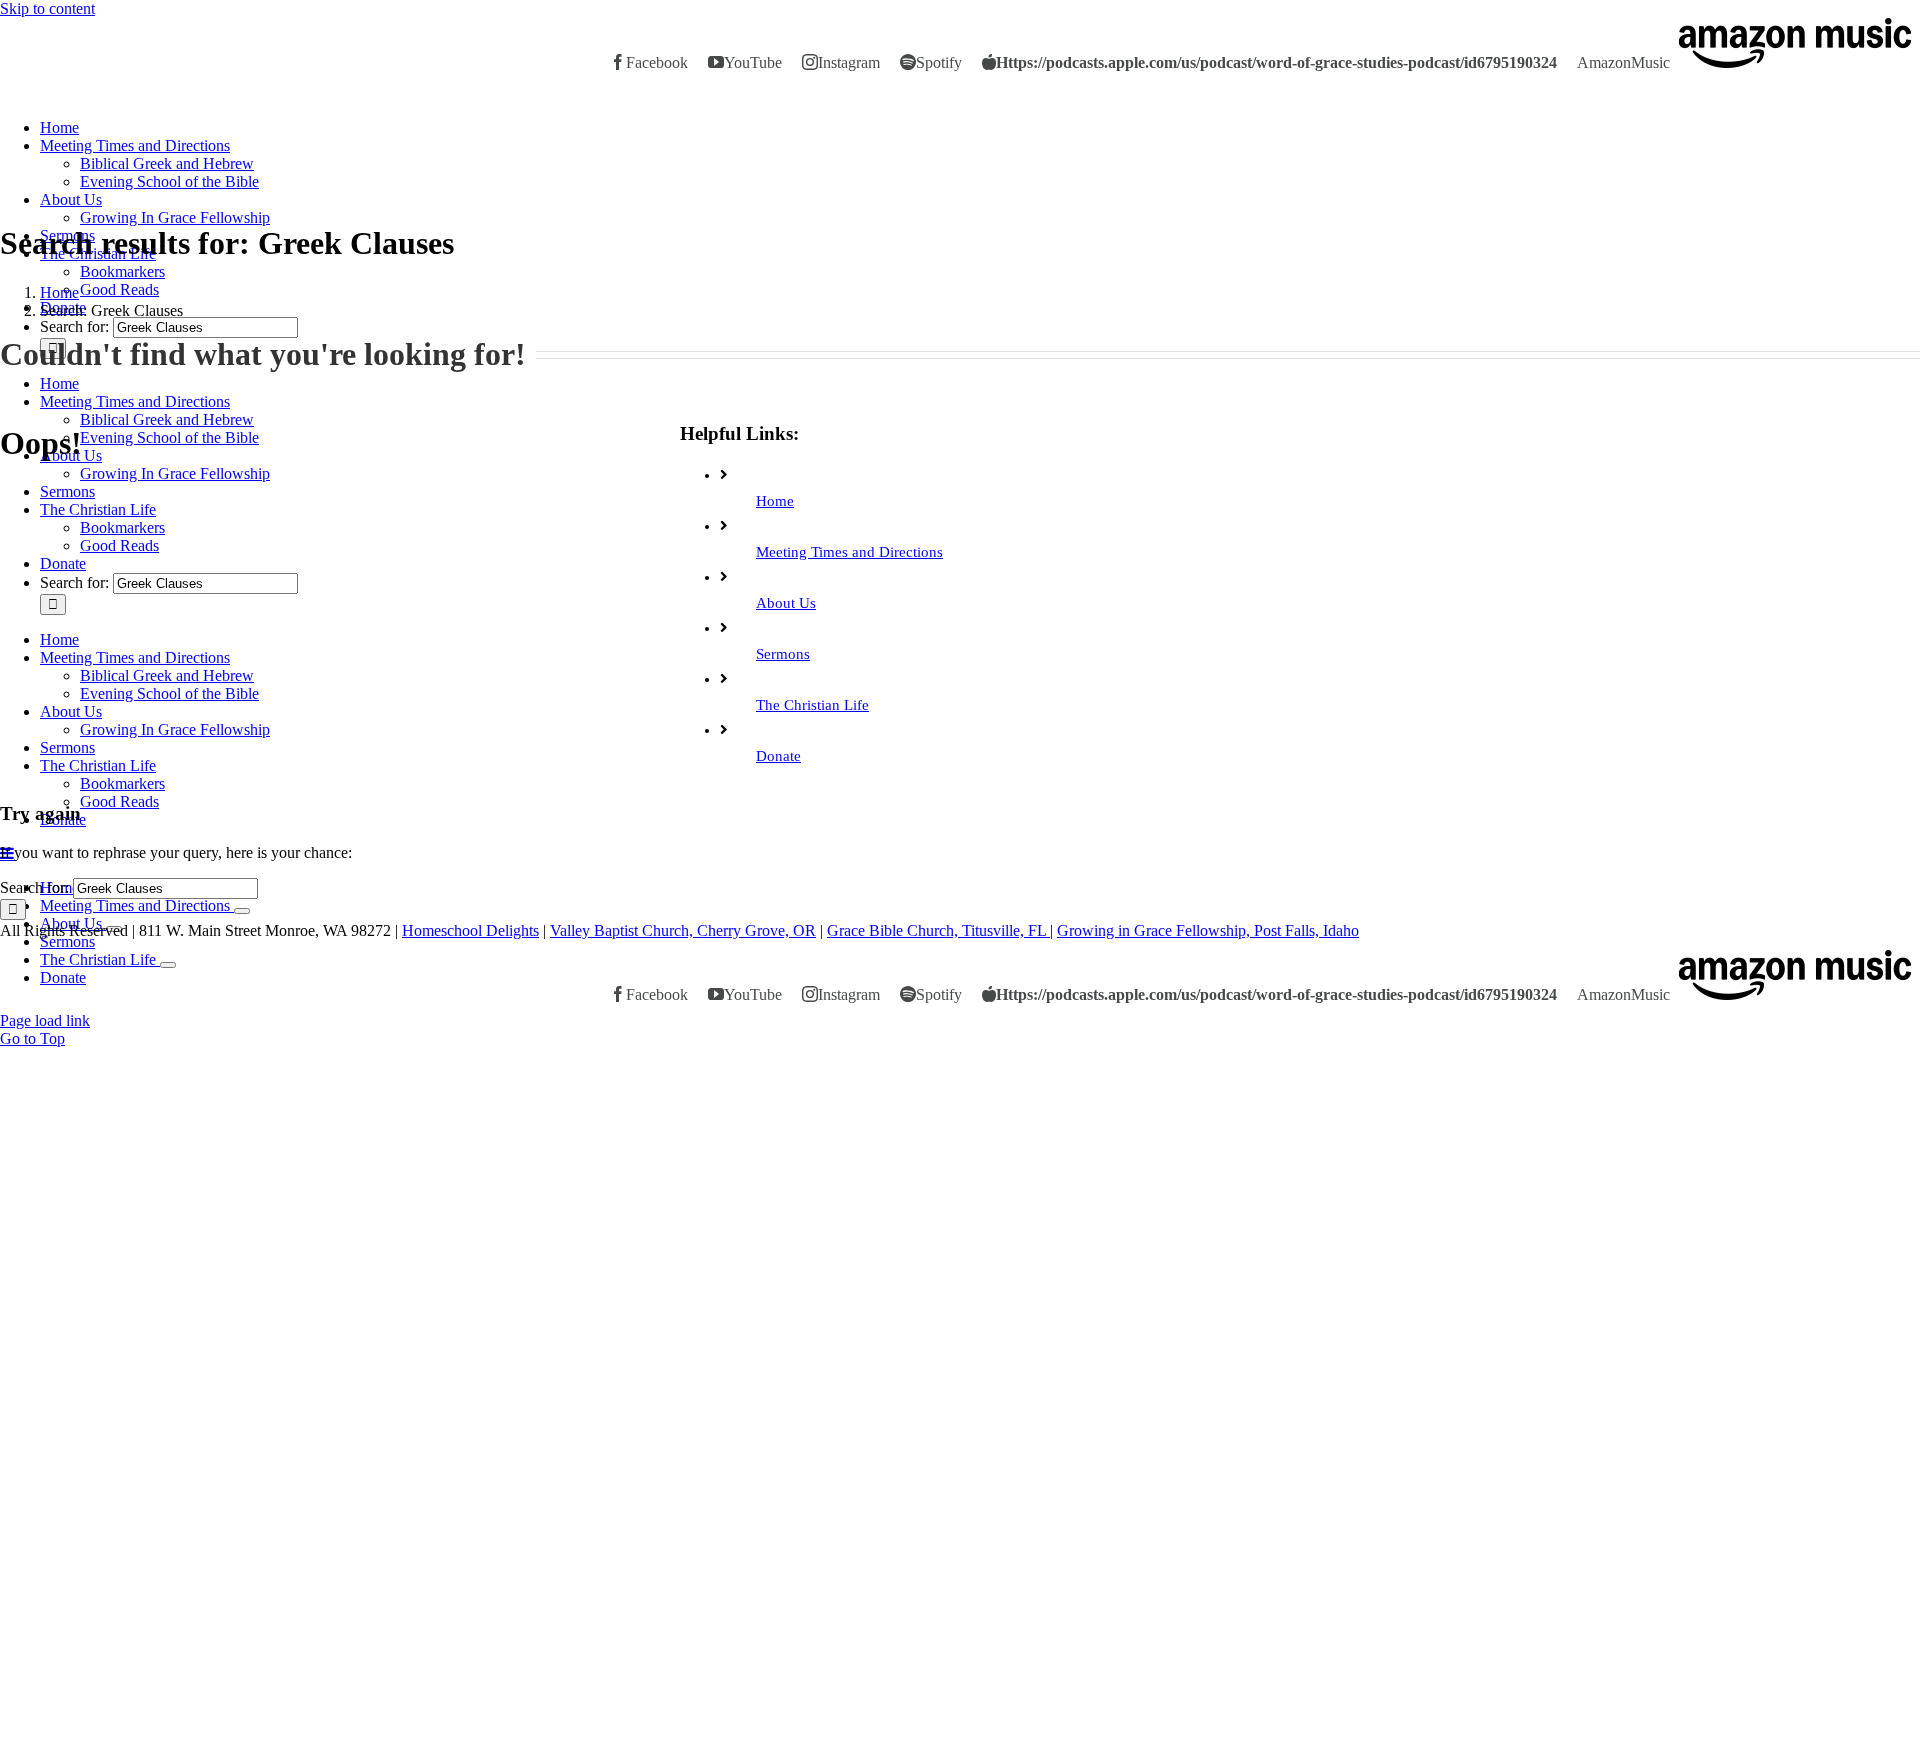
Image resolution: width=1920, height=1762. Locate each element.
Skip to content (47, 8)
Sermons (783, 654)
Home (775, 501)
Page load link (45, 1020)
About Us (786, 603)
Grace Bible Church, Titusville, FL (938, 930)
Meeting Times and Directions (849, 552)
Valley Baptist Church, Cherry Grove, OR (683, 930)
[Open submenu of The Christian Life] (168, 965)
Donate (778, 756)
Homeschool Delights (470, 930)
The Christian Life (812, 705)
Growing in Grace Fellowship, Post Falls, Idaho (1208, 930)
